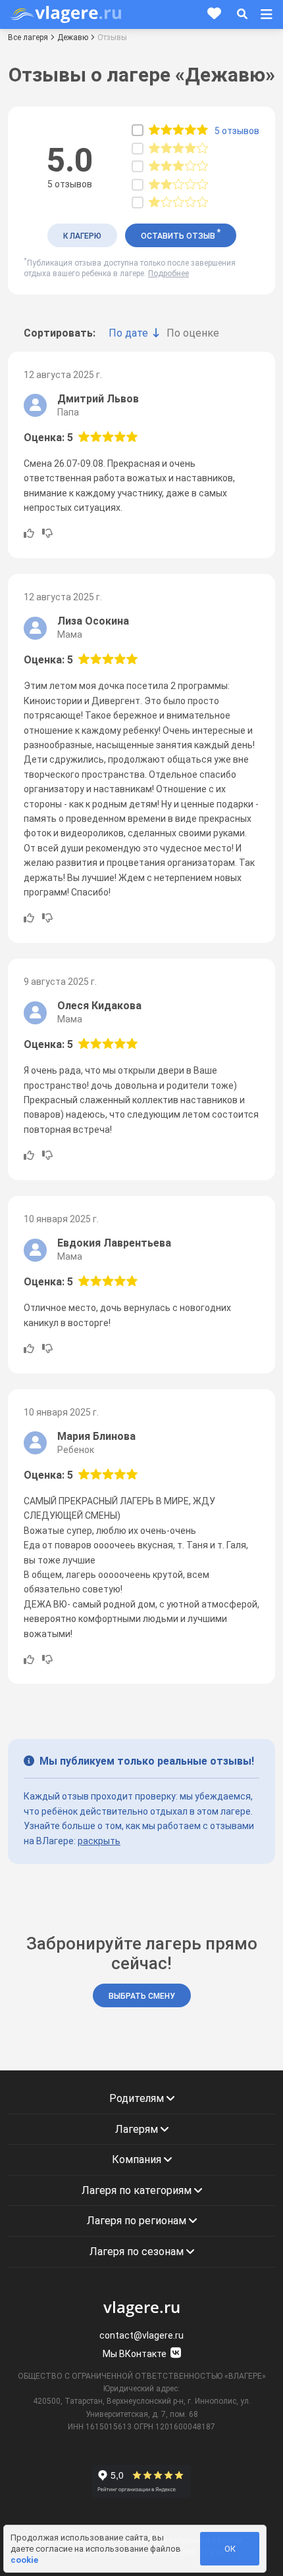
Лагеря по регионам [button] (138, 2221)
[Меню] (267, 14)
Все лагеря (28, 37)
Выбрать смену (142, 1996)
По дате (128, 333)
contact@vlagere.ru (141, 2335)
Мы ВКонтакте (136, 2354)
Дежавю (73, 37)
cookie (24, 2560)
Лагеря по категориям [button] (138, 2190)
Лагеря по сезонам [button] (138, 2252)
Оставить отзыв (181, 234)
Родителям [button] (138, 2098)
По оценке (193, 333)
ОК (230, 2549)
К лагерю (82, 236)
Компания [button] (138, 2159)
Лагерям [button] (138, 2129)
